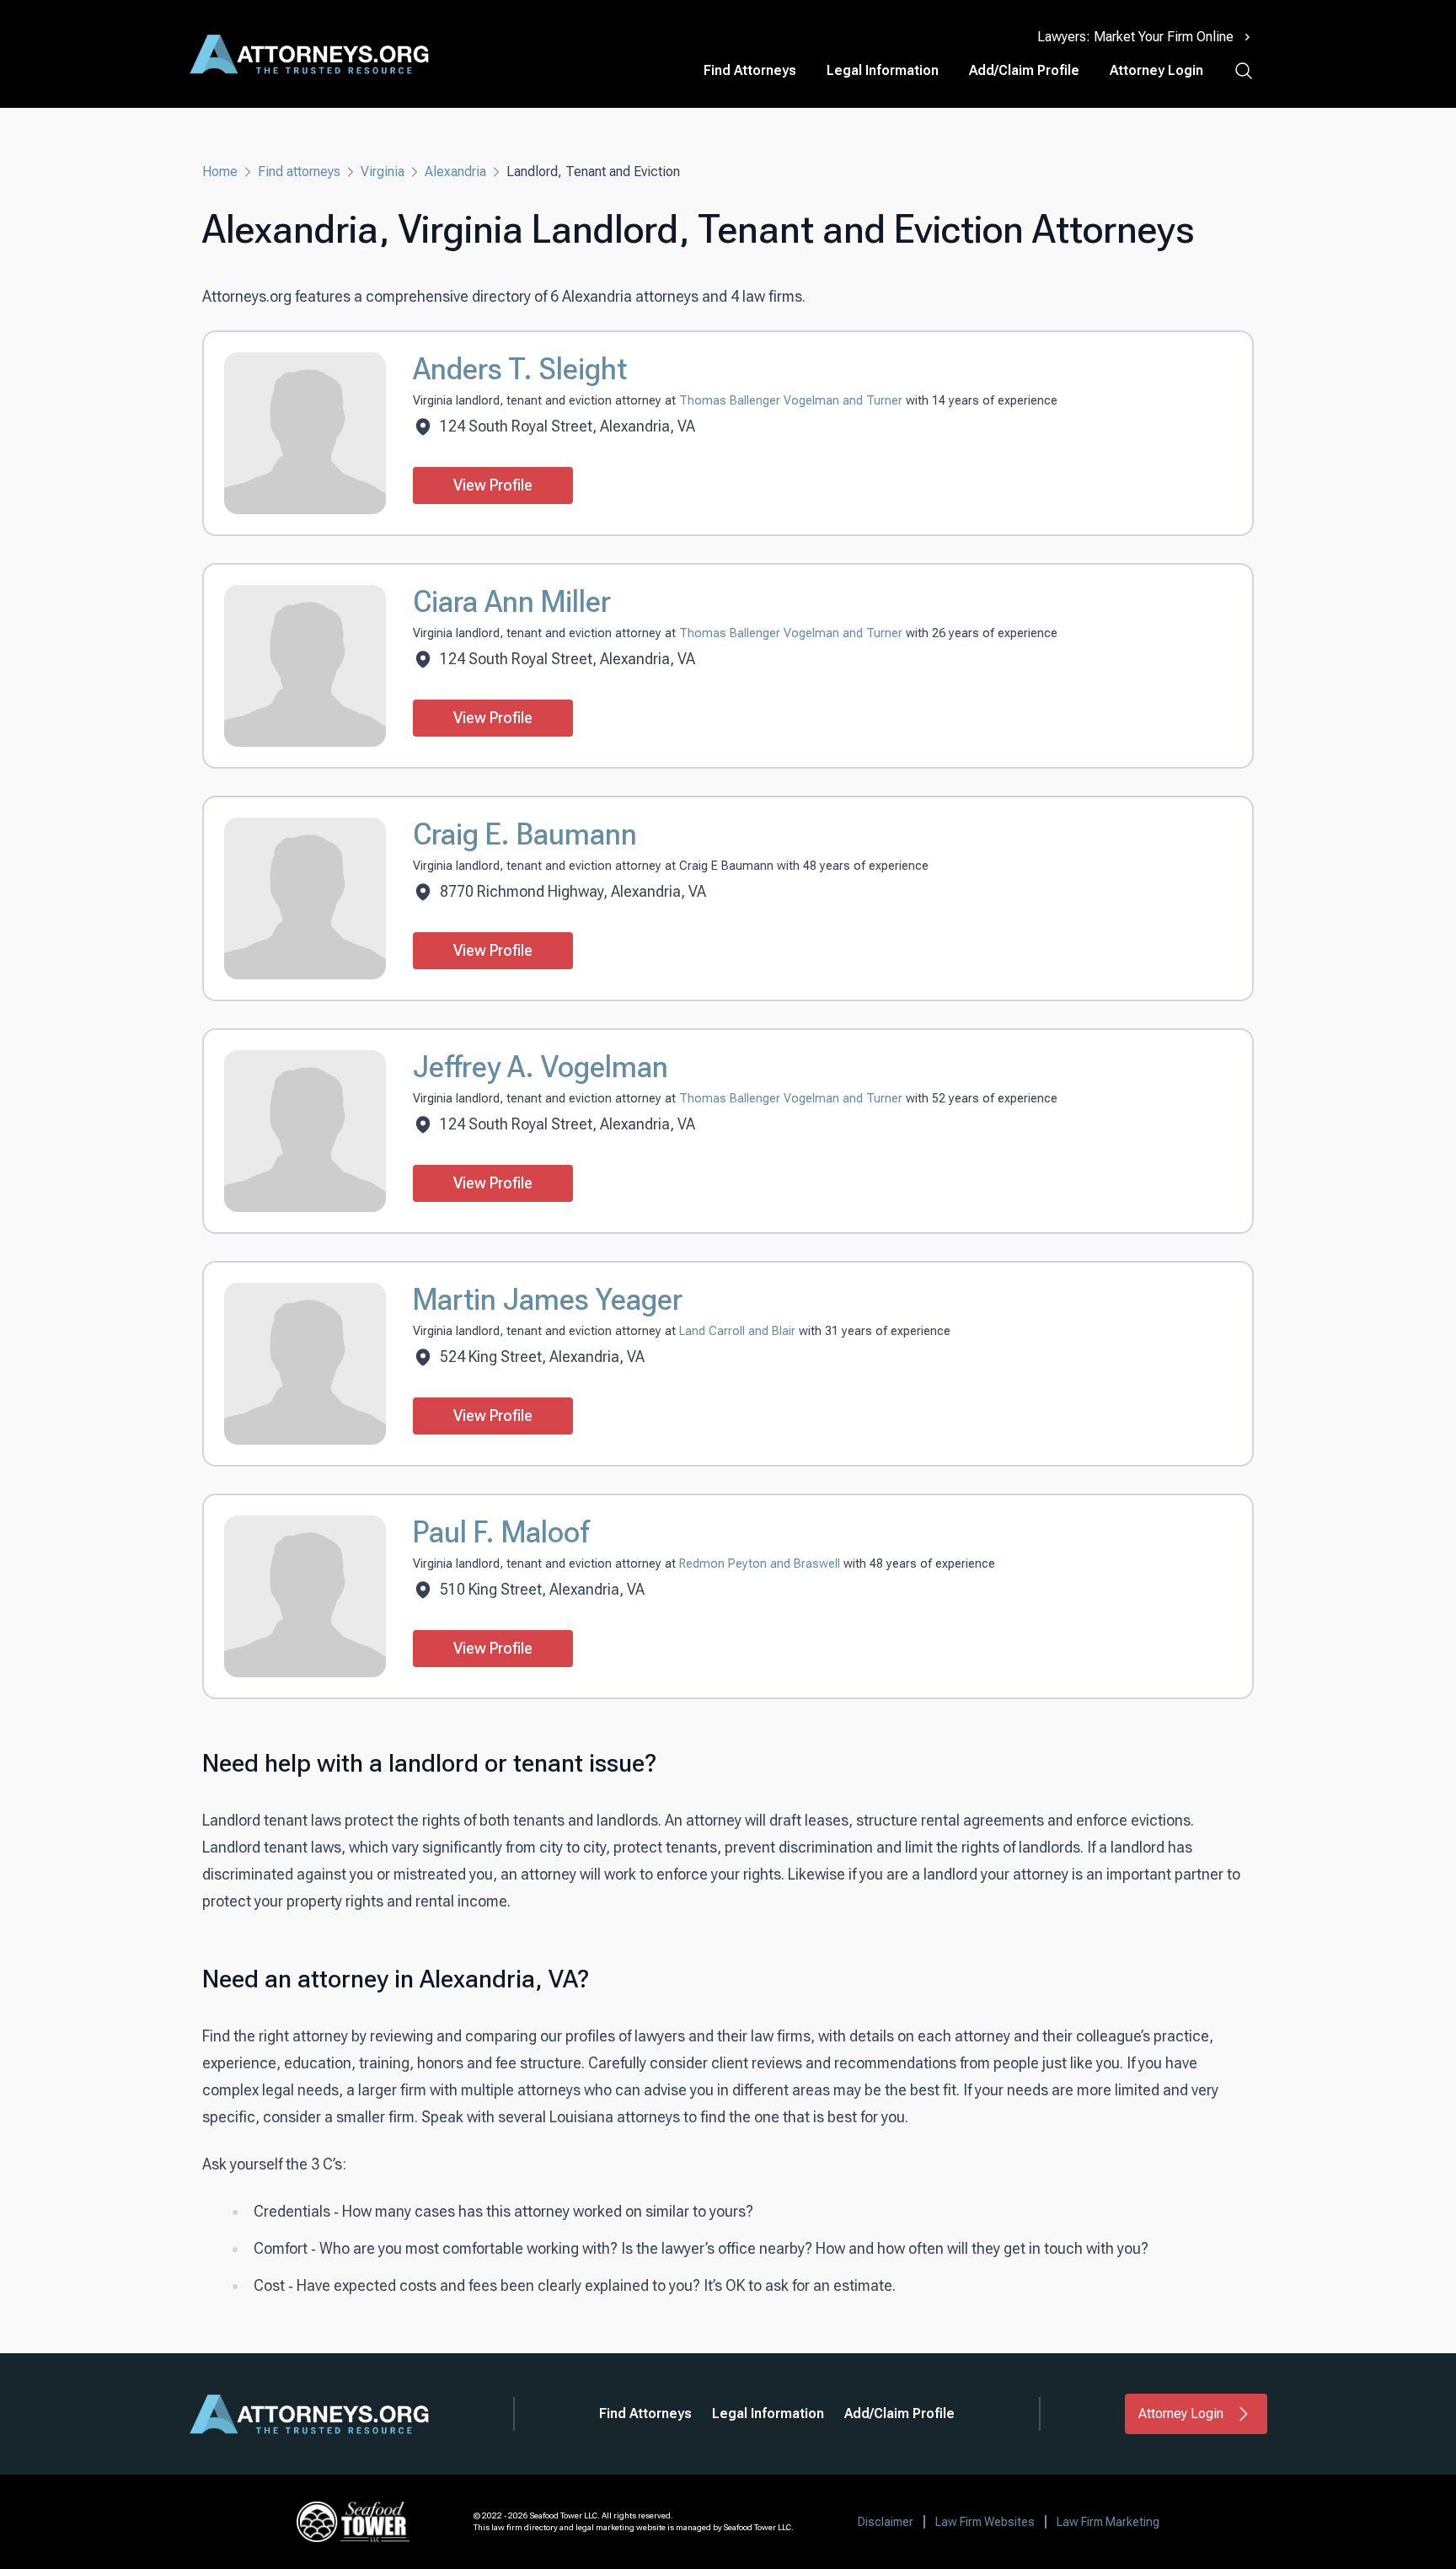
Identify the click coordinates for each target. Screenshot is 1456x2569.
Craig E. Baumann (525, 834)
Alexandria (455, 172)
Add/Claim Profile (1024, 70)
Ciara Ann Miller (512, 602)
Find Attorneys (750, 70)
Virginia (383, 172)
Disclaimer (886, 2522)
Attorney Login (1156, 70)
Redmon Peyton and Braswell (761, 1564)
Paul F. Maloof (501, 1532)
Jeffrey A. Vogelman (541, 1067)
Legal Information (883, 70)
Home (220, 172)
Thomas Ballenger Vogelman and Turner (792, 401)
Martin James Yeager (548, 1300)
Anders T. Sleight (520, 369)
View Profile (493, 485)
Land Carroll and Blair (739, 1331)
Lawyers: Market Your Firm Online (1135, 37)
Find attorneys (299, 172)
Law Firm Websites (985, 2522)
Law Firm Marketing (1108, 2522)
